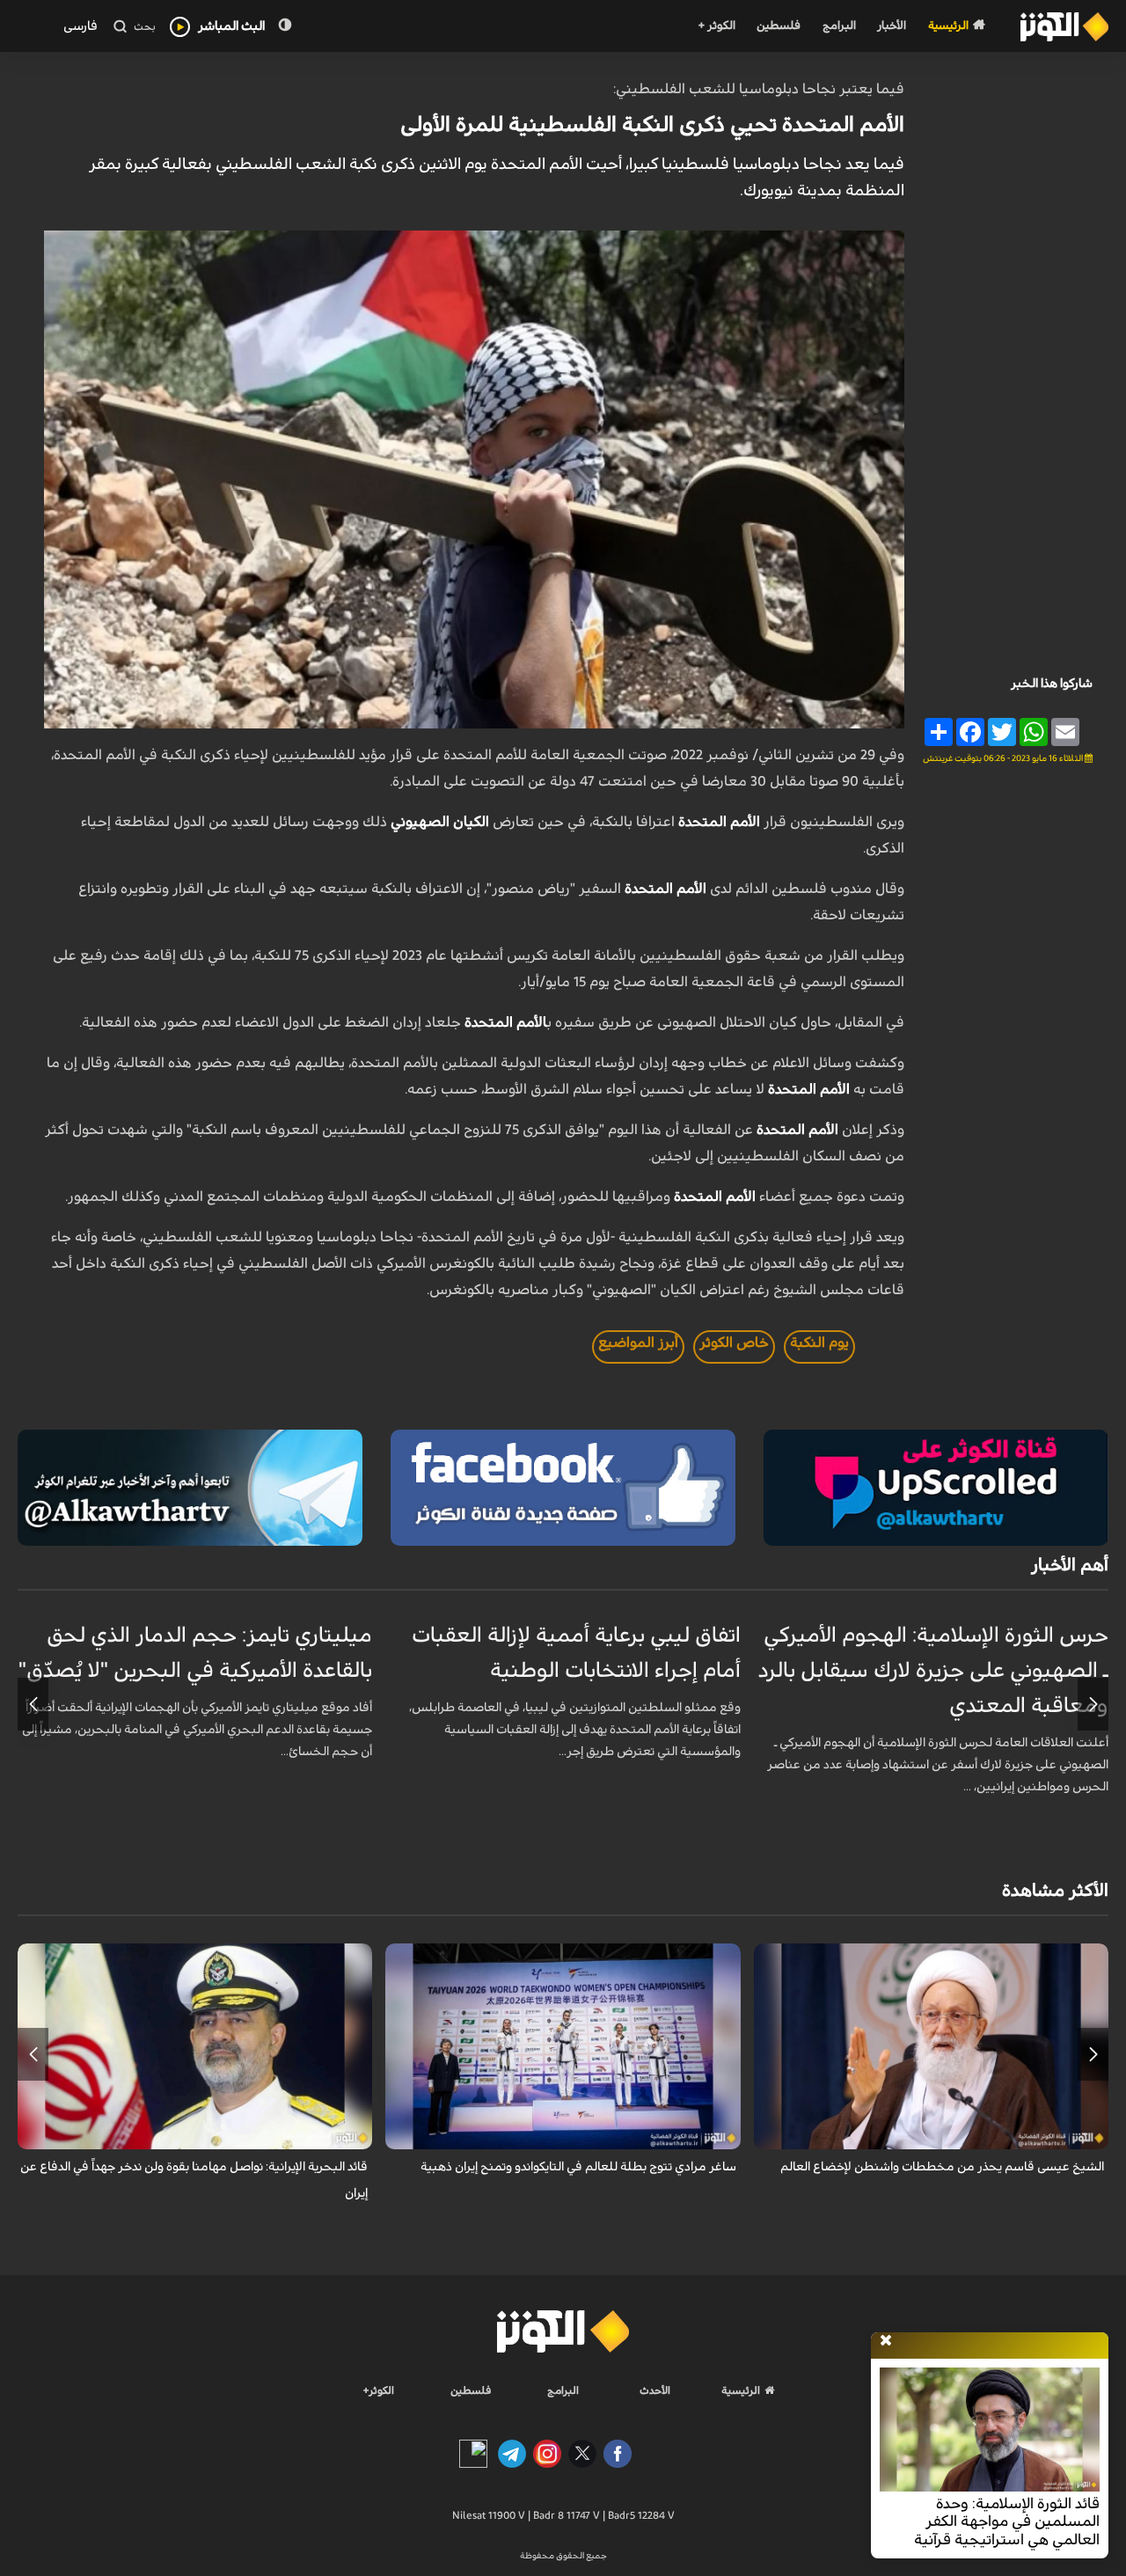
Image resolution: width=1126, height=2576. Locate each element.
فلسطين (779, 26)
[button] (1093, 1704)
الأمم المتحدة (719, 822)
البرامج (839, 26)
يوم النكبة (819, 1343)
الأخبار (892, 26)
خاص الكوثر (734, 1343)
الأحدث (655, 2390)
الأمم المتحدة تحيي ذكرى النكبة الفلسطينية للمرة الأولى (652, 125)
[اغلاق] (886, 2341)
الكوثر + (717, 26)
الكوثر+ (379, 2390)
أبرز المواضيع (638, 1343)
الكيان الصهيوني (440, 822)
